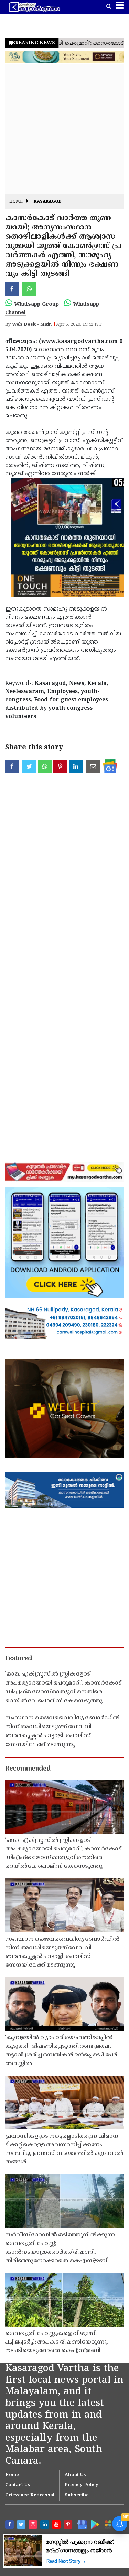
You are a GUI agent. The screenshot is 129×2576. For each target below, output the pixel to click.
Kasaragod (48, 202)
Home (16, 202)
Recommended (28, 1769)
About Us (75, 2475)
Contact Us (18, 2485)
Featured (19, 1659)
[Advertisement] (64, 129)
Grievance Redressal (30, 2495)
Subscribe (77, 2495)
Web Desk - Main (32, 325)
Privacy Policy (82, 2485)
